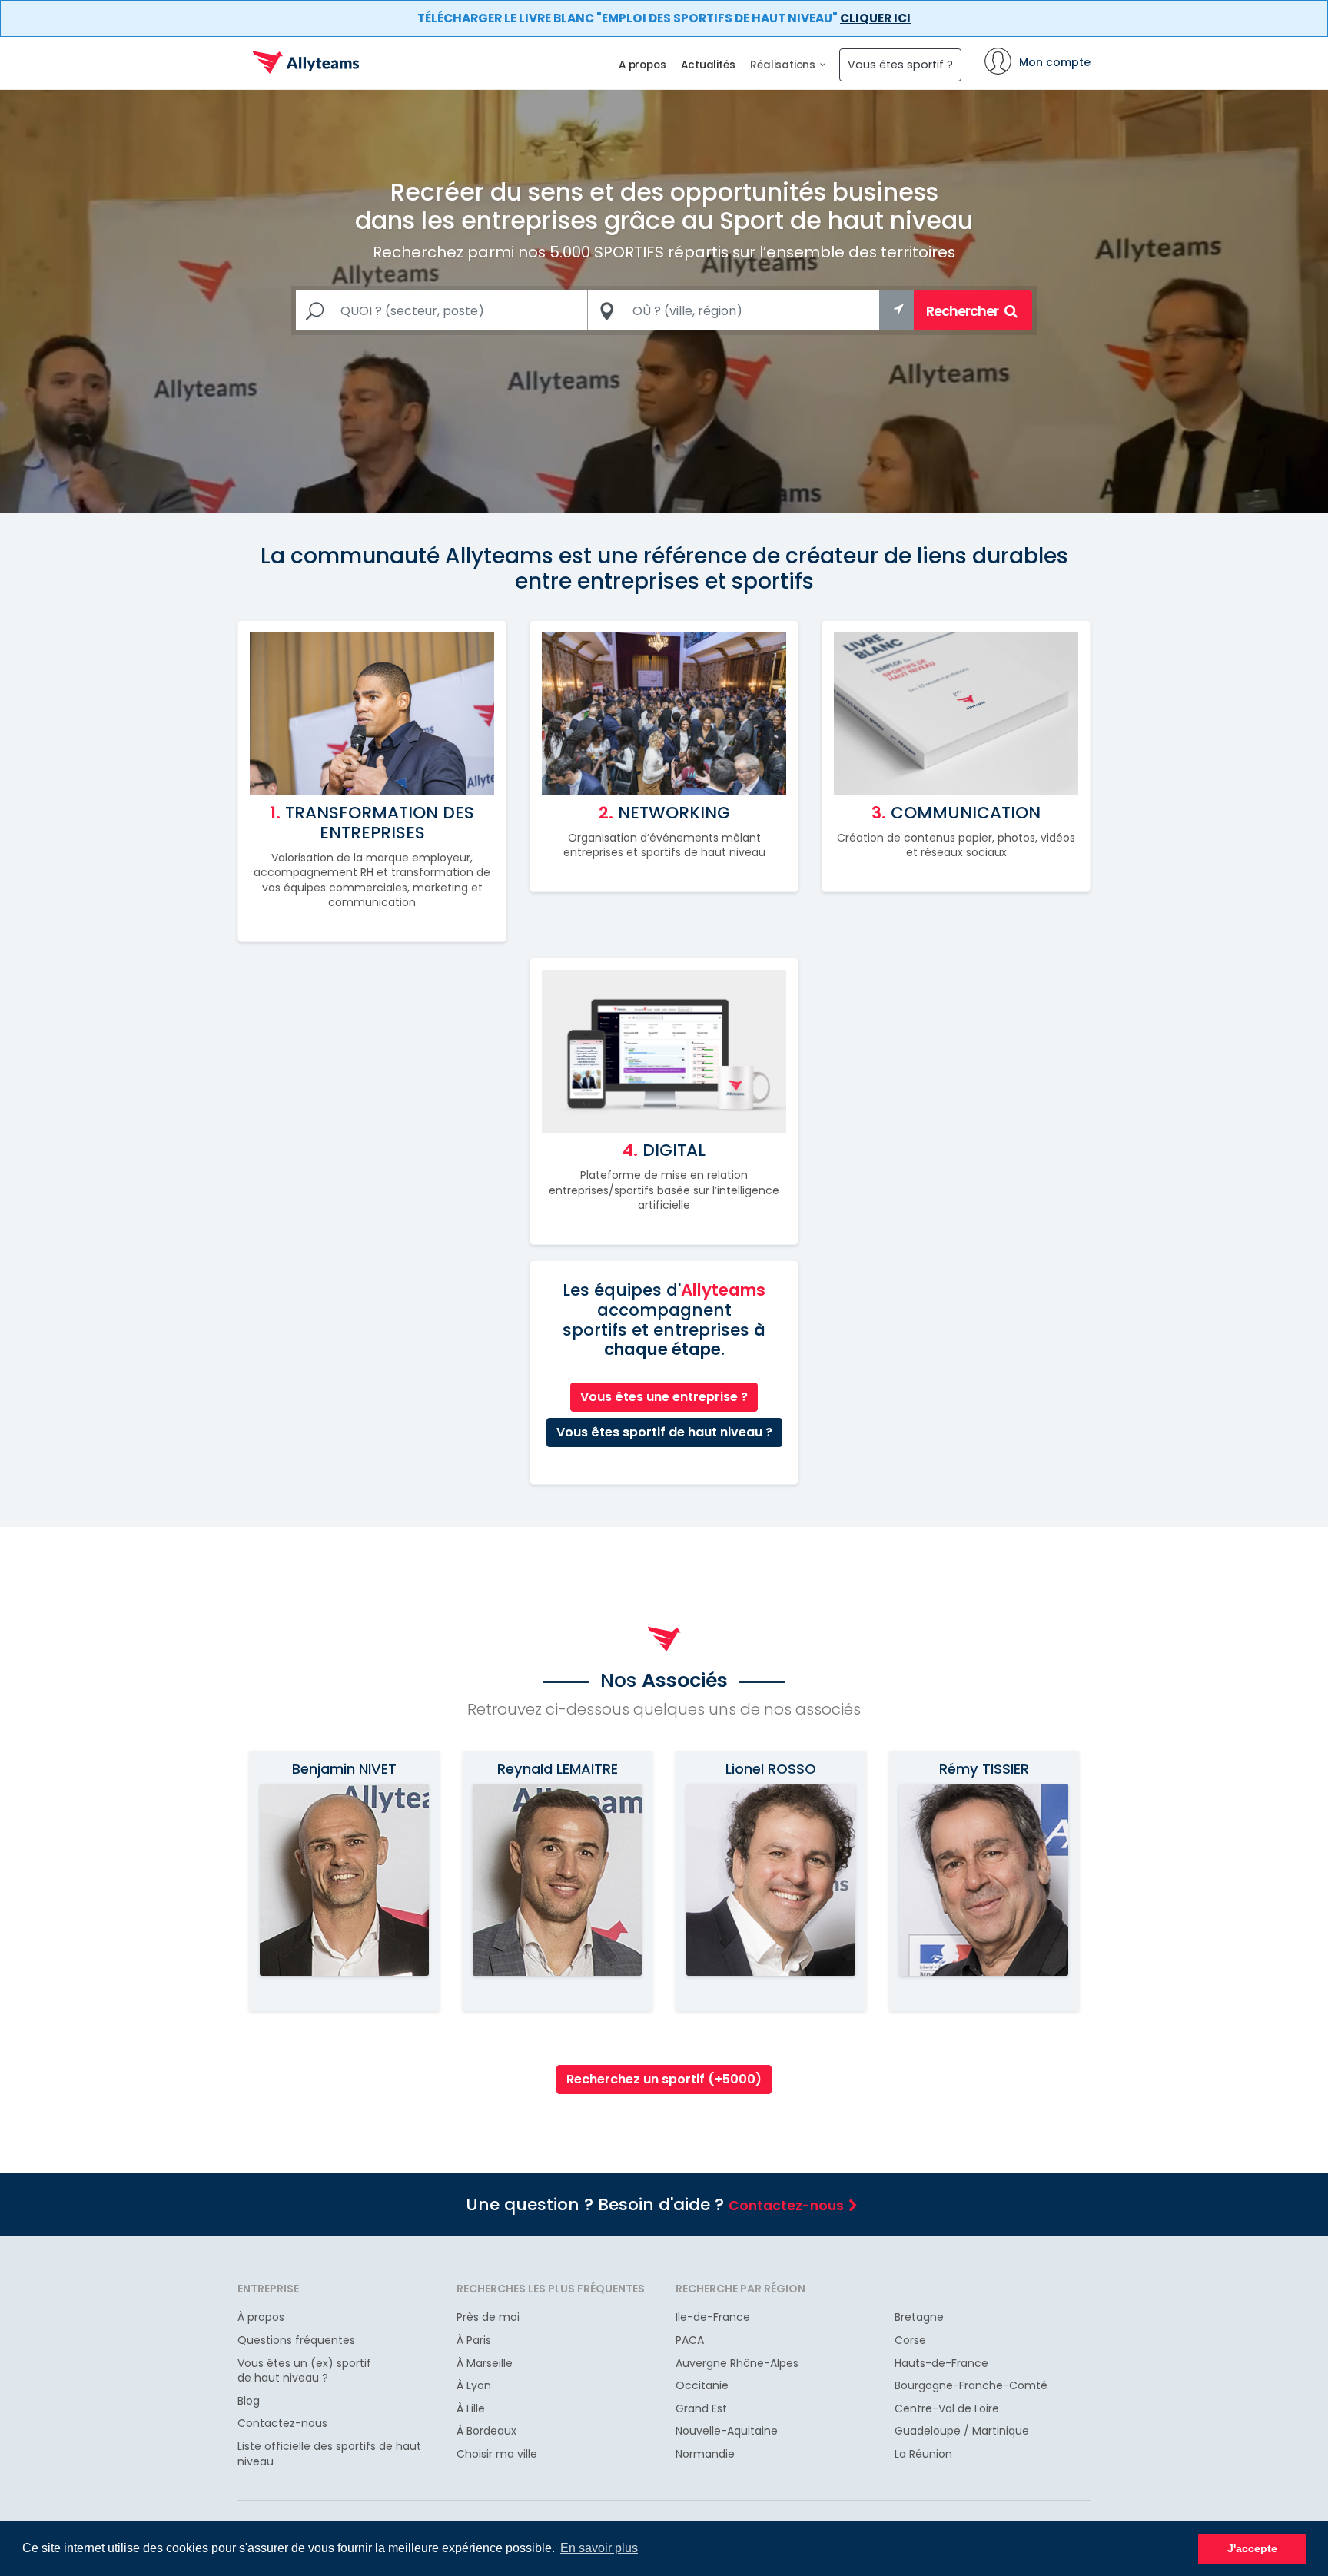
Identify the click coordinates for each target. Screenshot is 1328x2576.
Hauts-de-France (941, 2364)
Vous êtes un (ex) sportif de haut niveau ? (304, 2371)
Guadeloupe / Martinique (962, 2431)
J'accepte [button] (1252, 2548)
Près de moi (488, 2317)
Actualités (708, 65)
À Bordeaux (486, 2431)
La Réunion (923, 2454)
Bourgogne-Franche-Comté (971, 2386)
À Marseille (485, 2364)
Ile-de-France (713, 2317)
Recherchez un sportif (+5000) (664, 2079)
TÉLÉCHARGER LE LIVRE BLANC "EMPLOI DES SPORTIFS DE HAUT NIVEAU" (664, 18)
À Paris (474, 2340)
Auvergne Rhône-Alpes (737, 2364)
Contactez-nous (786, 2206)
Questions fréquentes (296, 2340)
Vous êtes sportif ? (900, 65)
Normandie (705, 2454)
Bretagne (919, 2317)
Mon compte (1055, 62)
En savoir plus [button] (599, 2548)
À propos (261, 2317)
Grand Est (701, 2409)
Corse (910, 2340)
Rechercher (963, 311)
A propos (642, 65)
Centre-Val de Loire (947, 2409)
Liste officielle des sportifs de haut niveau (329, 2454)
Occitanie (702, 2386)
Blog (249, 2401)
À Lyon (474, 2386)
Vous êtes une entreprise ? (664, 1397)
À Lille (471, 2409)
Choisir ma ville (497, 2454)
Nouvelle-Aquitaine (727, 2431)
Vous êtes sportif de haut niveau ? (664, 1432)
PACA (690, 2340)
